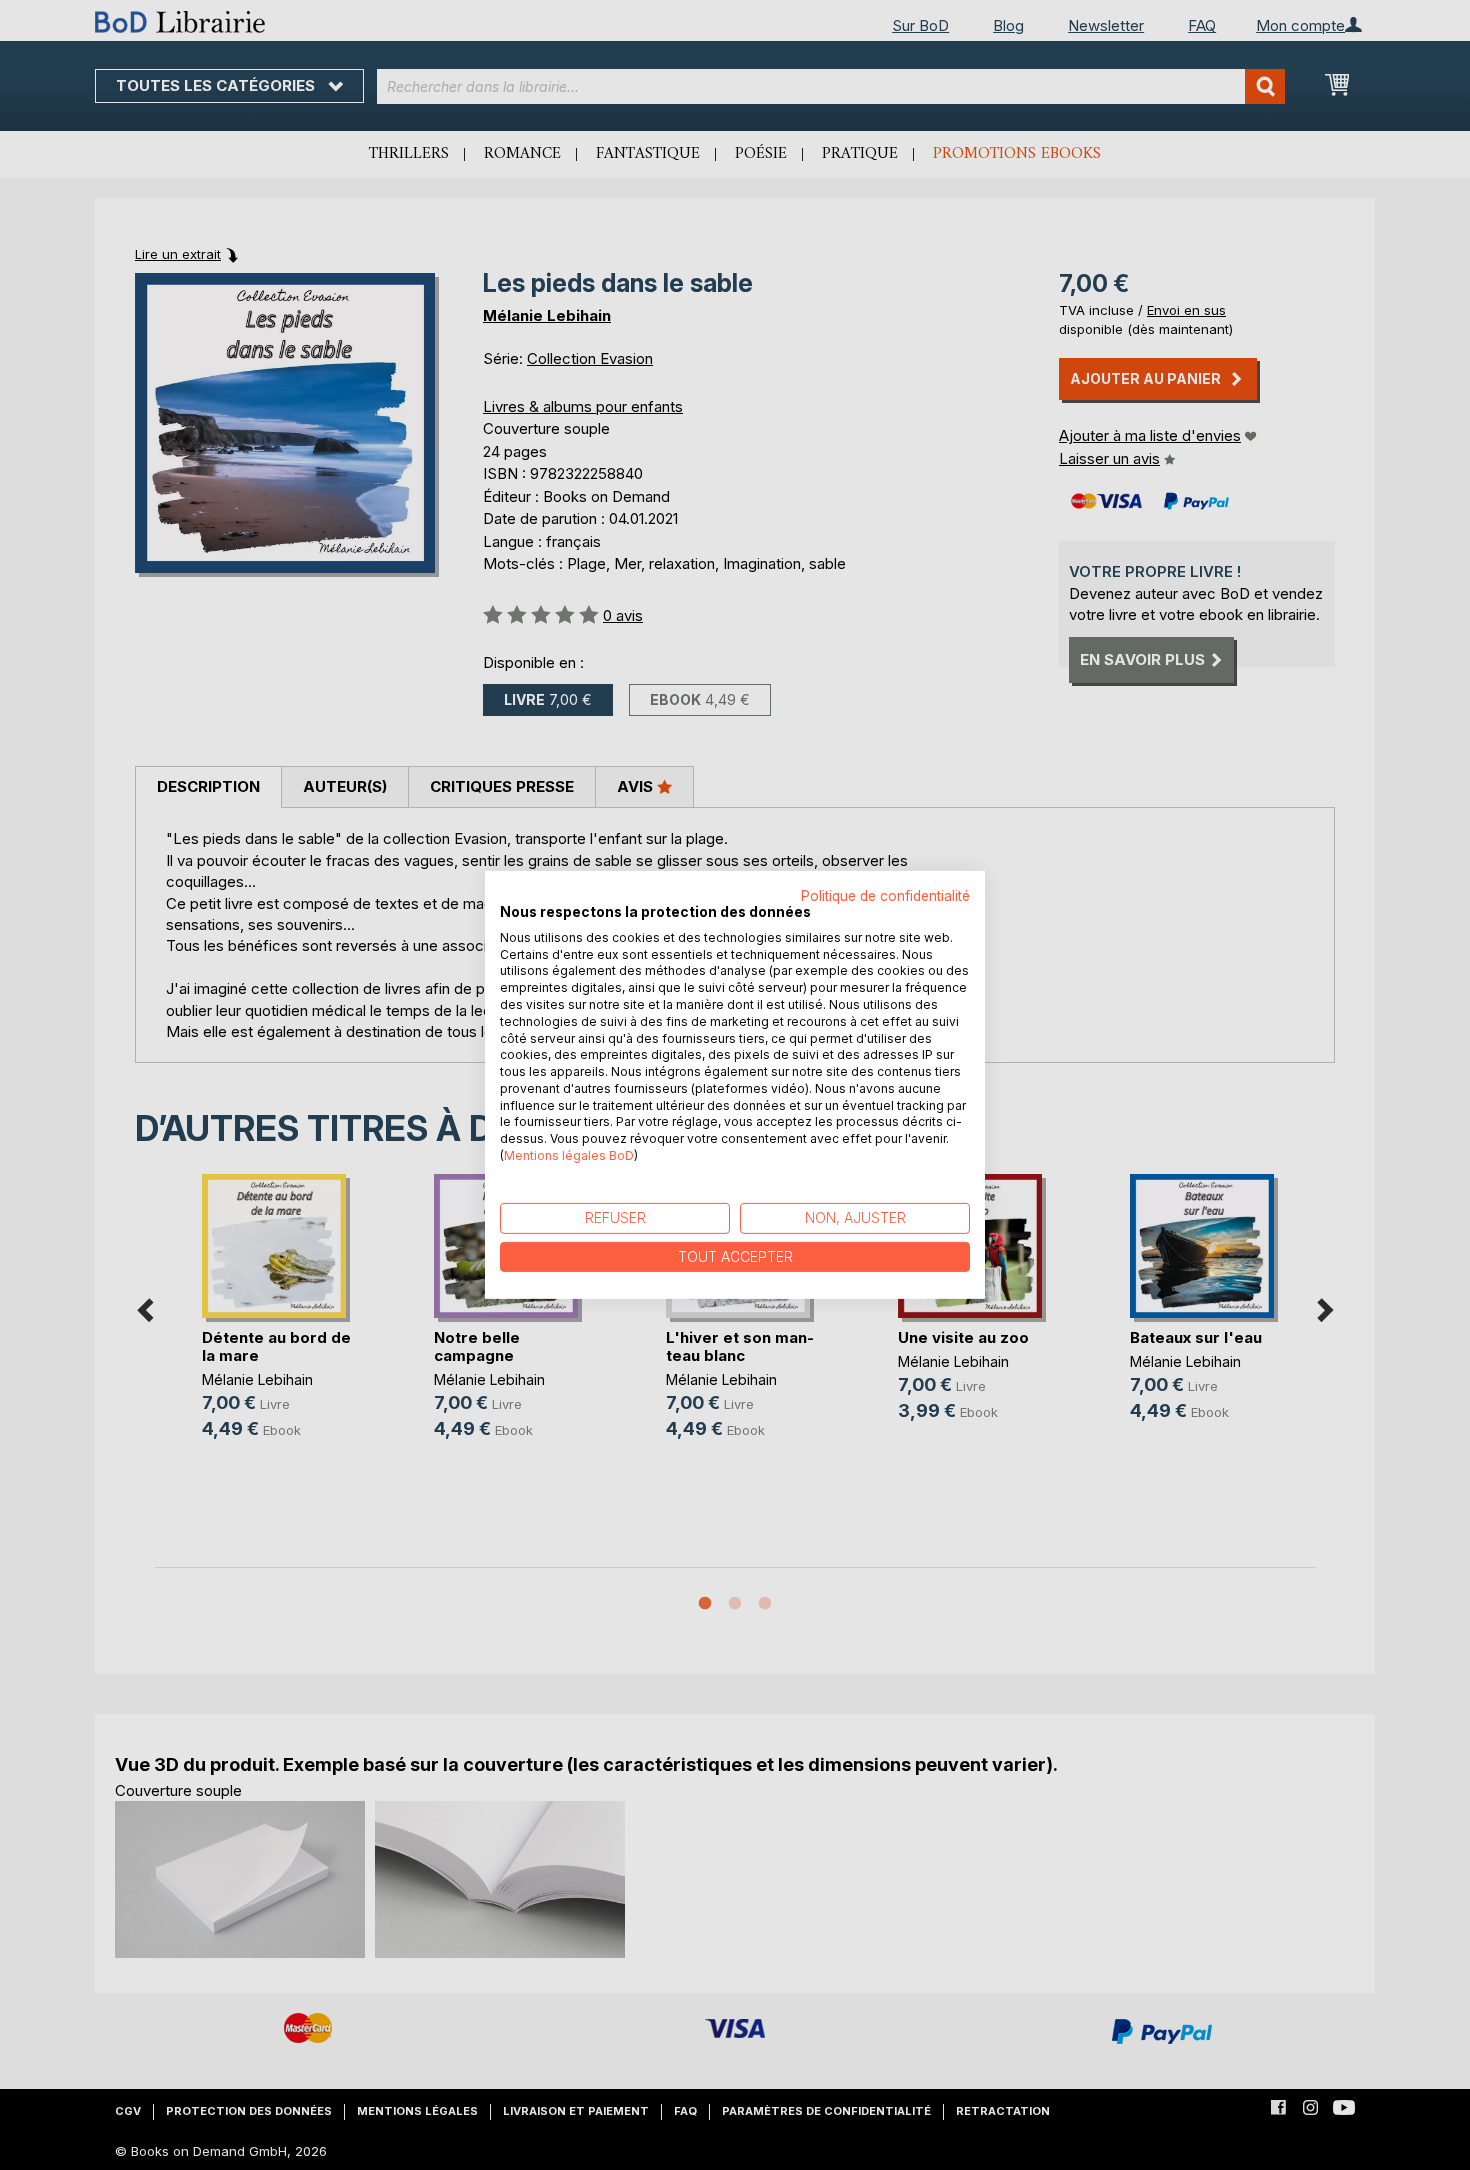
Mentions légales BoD (569, 1155)
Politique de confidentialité (885, 896)
